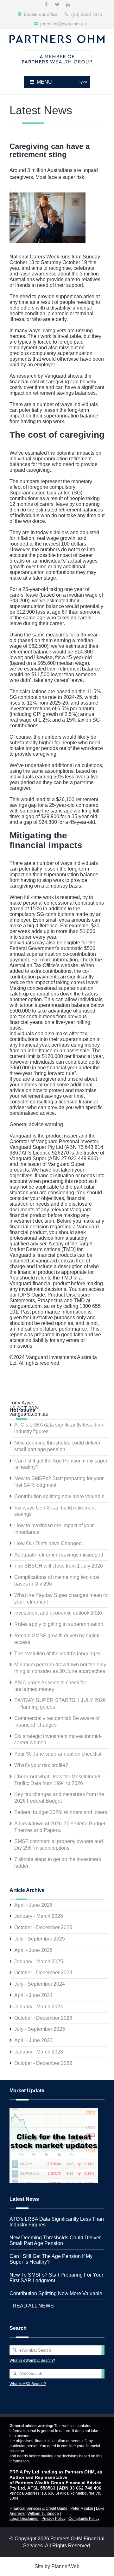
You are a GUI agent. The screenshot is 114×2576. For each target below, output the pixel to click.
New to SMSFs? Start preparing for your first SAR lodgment (59, 1482)
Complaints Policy (84, 2519)
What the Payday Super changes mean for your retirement (62, 1598)
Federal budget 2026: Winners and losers (61, 1812)
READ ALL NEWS (33, 2306)
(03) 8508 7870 (87, 14)
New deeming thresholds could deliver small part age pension (57, 1446)
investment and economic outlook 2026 (58, 1613)
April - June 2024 (33, 1995)
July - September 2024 (40, 1984)
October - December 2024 (43, 1973)
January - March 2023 (39, 2052)
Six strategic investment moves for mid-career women (58, 1740)
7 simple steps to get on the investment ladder (58, 1863)
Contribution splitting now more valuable (59, 1496)
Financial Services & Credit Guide (38, 2508)
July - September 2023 (40, 2029)
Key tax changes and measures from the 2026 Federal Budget (59, 1798)
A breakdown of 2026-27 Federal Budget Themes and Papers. (60, 1827)
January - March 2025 (39, 1962)
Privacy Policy (54, 2519)
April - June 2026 (33, 1905)
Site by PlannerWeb (57, 2566)
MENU (61, 82)
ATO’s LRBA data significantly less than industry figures (59, 1428)
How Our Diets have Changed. (49, 1543)
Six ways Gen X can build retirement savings (55, 1511)
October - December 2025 (43, 1927)
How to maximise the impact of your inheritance (54, 1529)
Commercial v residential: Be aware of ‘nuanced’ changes (57, 1722)
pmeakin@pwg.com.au (63, 24)
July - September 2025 (40, 1939)
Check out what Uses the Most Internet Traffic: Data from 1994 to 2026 (57, 1780)
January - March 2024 (39, 2007)
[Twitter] (57, 5)
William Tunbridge (43, 2514)
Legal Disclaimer (24, 2519)
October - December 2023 (43, 2018)
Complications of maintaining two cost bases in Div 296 (57, 1580)
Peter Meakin (82, 2508)
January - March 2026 (39, 1916)
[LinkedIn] (68, 5)
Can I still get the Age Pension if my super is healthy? (61, 1464)
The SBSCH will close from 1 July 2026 (59, 1566)
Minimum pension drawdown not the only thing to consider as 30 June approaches (60, 1668)
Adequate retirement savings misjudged (59, 1555)
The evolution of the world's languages (57, 1654)
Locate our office (41, 14)
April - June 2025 (33, 1950)
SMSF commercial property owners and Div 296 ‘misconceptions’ (59, 1845)
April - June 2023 (33, 2040)
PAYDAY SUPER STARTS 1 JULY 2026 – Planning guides (60, 1704)
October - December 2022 (43, 2063)
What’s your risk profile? (41, 1765)
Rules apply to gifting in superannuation (59, 1624)
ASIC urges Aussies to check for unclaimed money (50, 1686)
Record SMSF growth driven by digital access (57, 1639)
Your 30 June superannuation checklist (58, 1754)
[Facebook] (46, 5)
